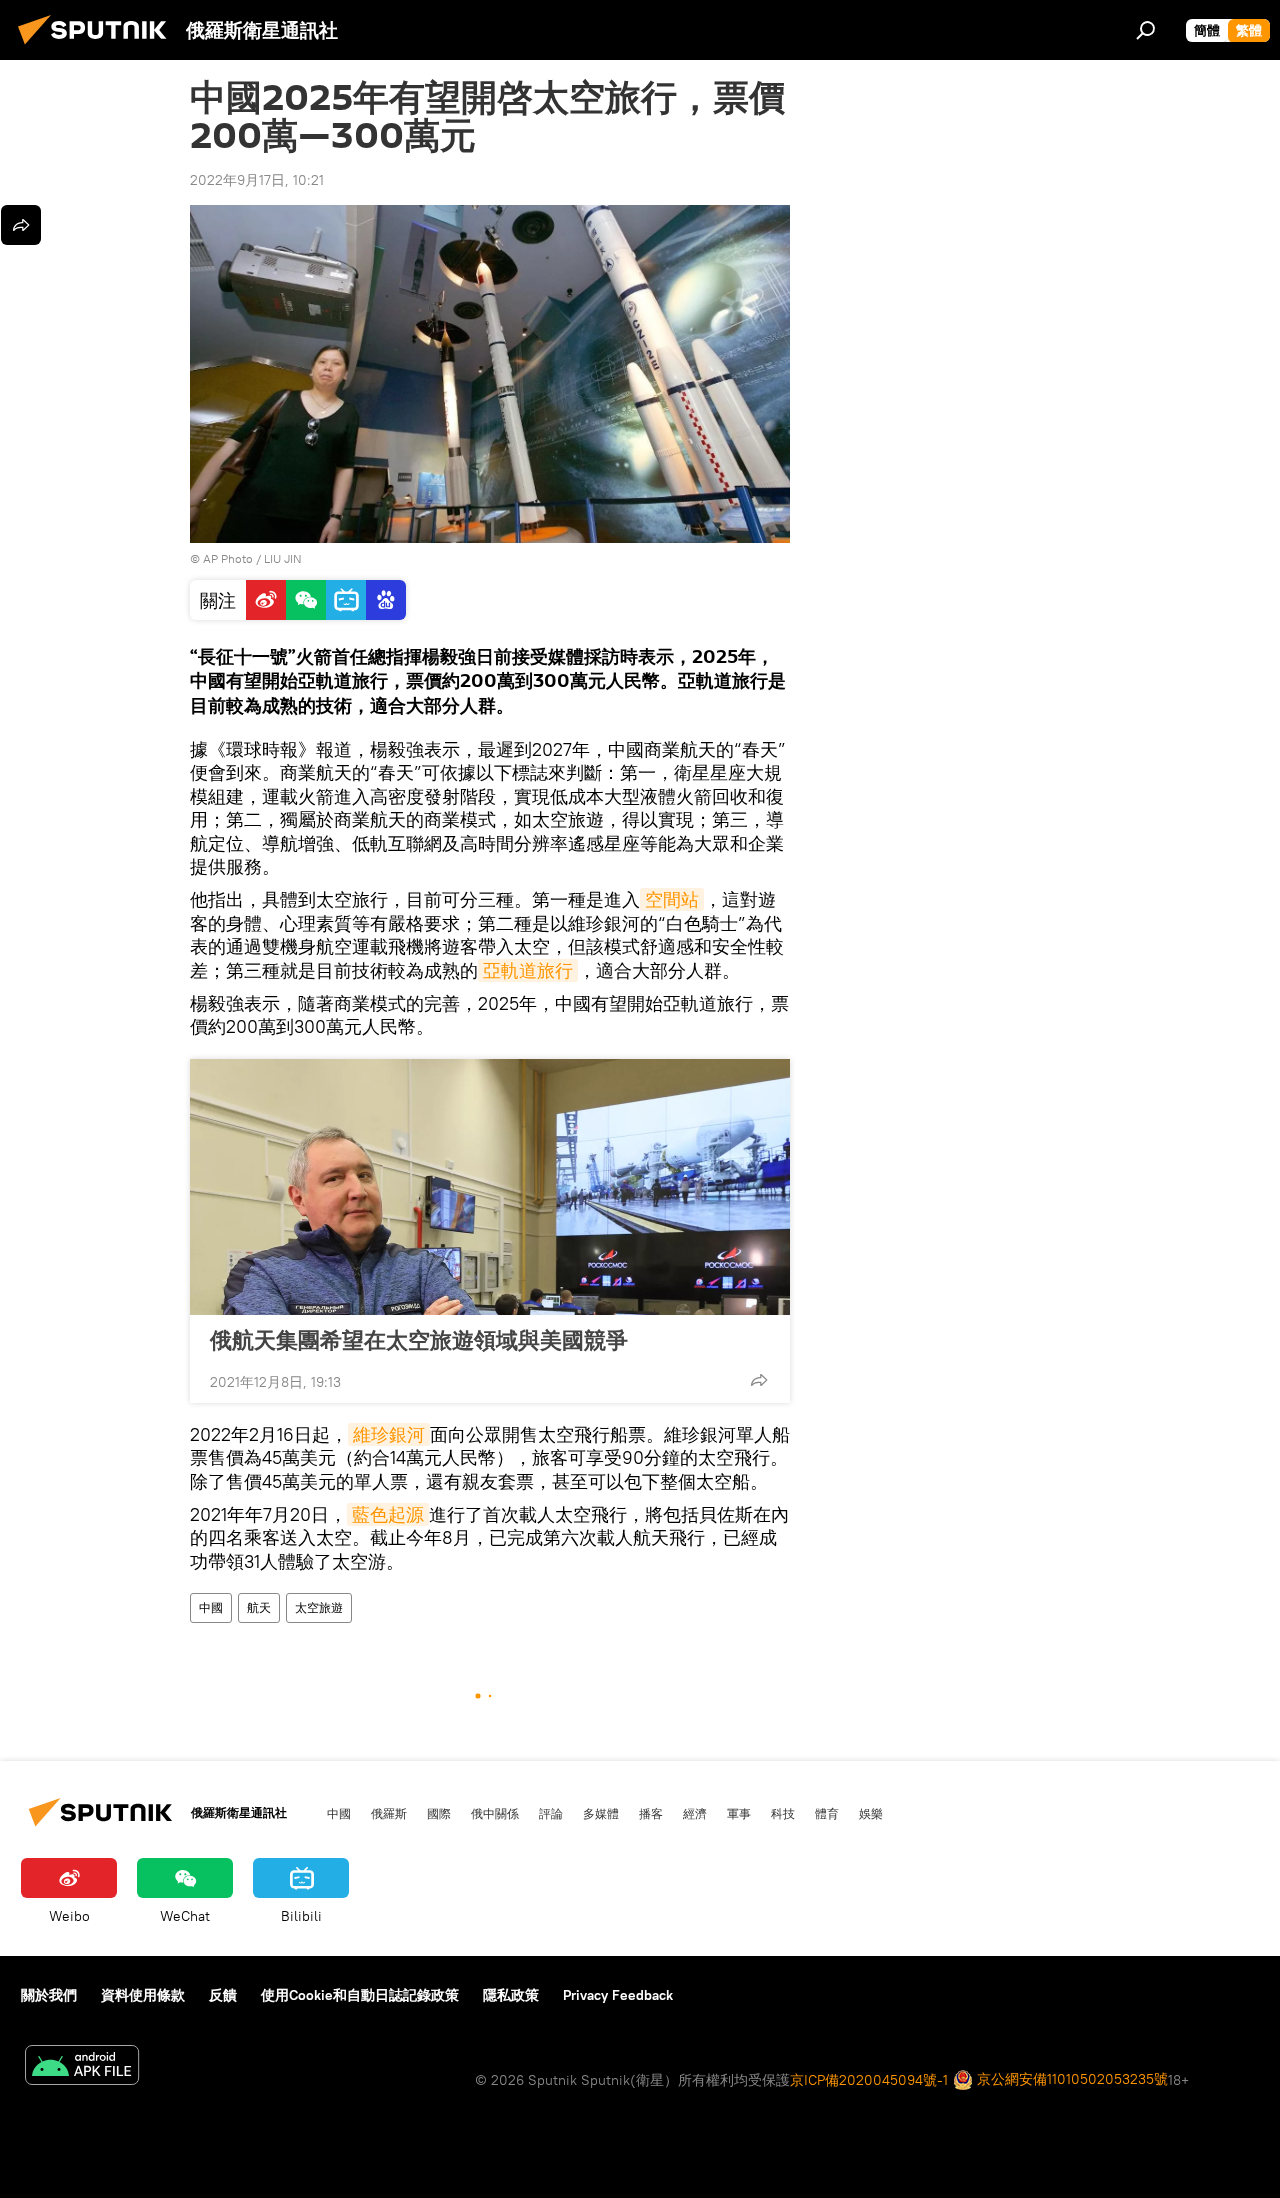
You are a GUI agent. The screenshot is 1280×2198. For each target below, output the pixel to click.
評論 (551, 1813)
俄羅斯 (389, 1813)
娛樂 (871, 1813)
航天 (259, 1607)
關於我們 (49, 1995)
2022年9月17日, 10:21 (257, 180)
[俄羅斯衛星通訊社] (98, 47)
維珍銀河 (389, 1434)
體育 (827, 1813)
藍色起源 (388, 1514)
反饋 (223, 1995)
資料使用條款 (143, 1995)
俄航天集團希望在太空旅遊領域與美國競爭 (419, 1340)
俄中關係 (495, 1813)
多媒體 (601, 1813)
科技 (783, 1813)
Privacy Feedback (618, 1995)
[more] (759, 1380)
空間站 (672, 899)
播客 (651, 1813)
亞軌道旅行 (528, 970)
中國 (211, 1607)
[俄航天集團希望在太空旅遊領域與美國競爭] (490, 1187)
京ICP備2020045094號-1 (869, 2080)
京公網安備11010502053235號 (1070, 2079)
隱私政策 (511, 1995)
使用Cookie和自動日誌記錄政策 (360, 1995)
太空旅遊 (319, 1607)
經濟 (695, 1813)
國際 (439, 1813)
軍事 (739, 1813)
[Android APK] (82, 2067)
